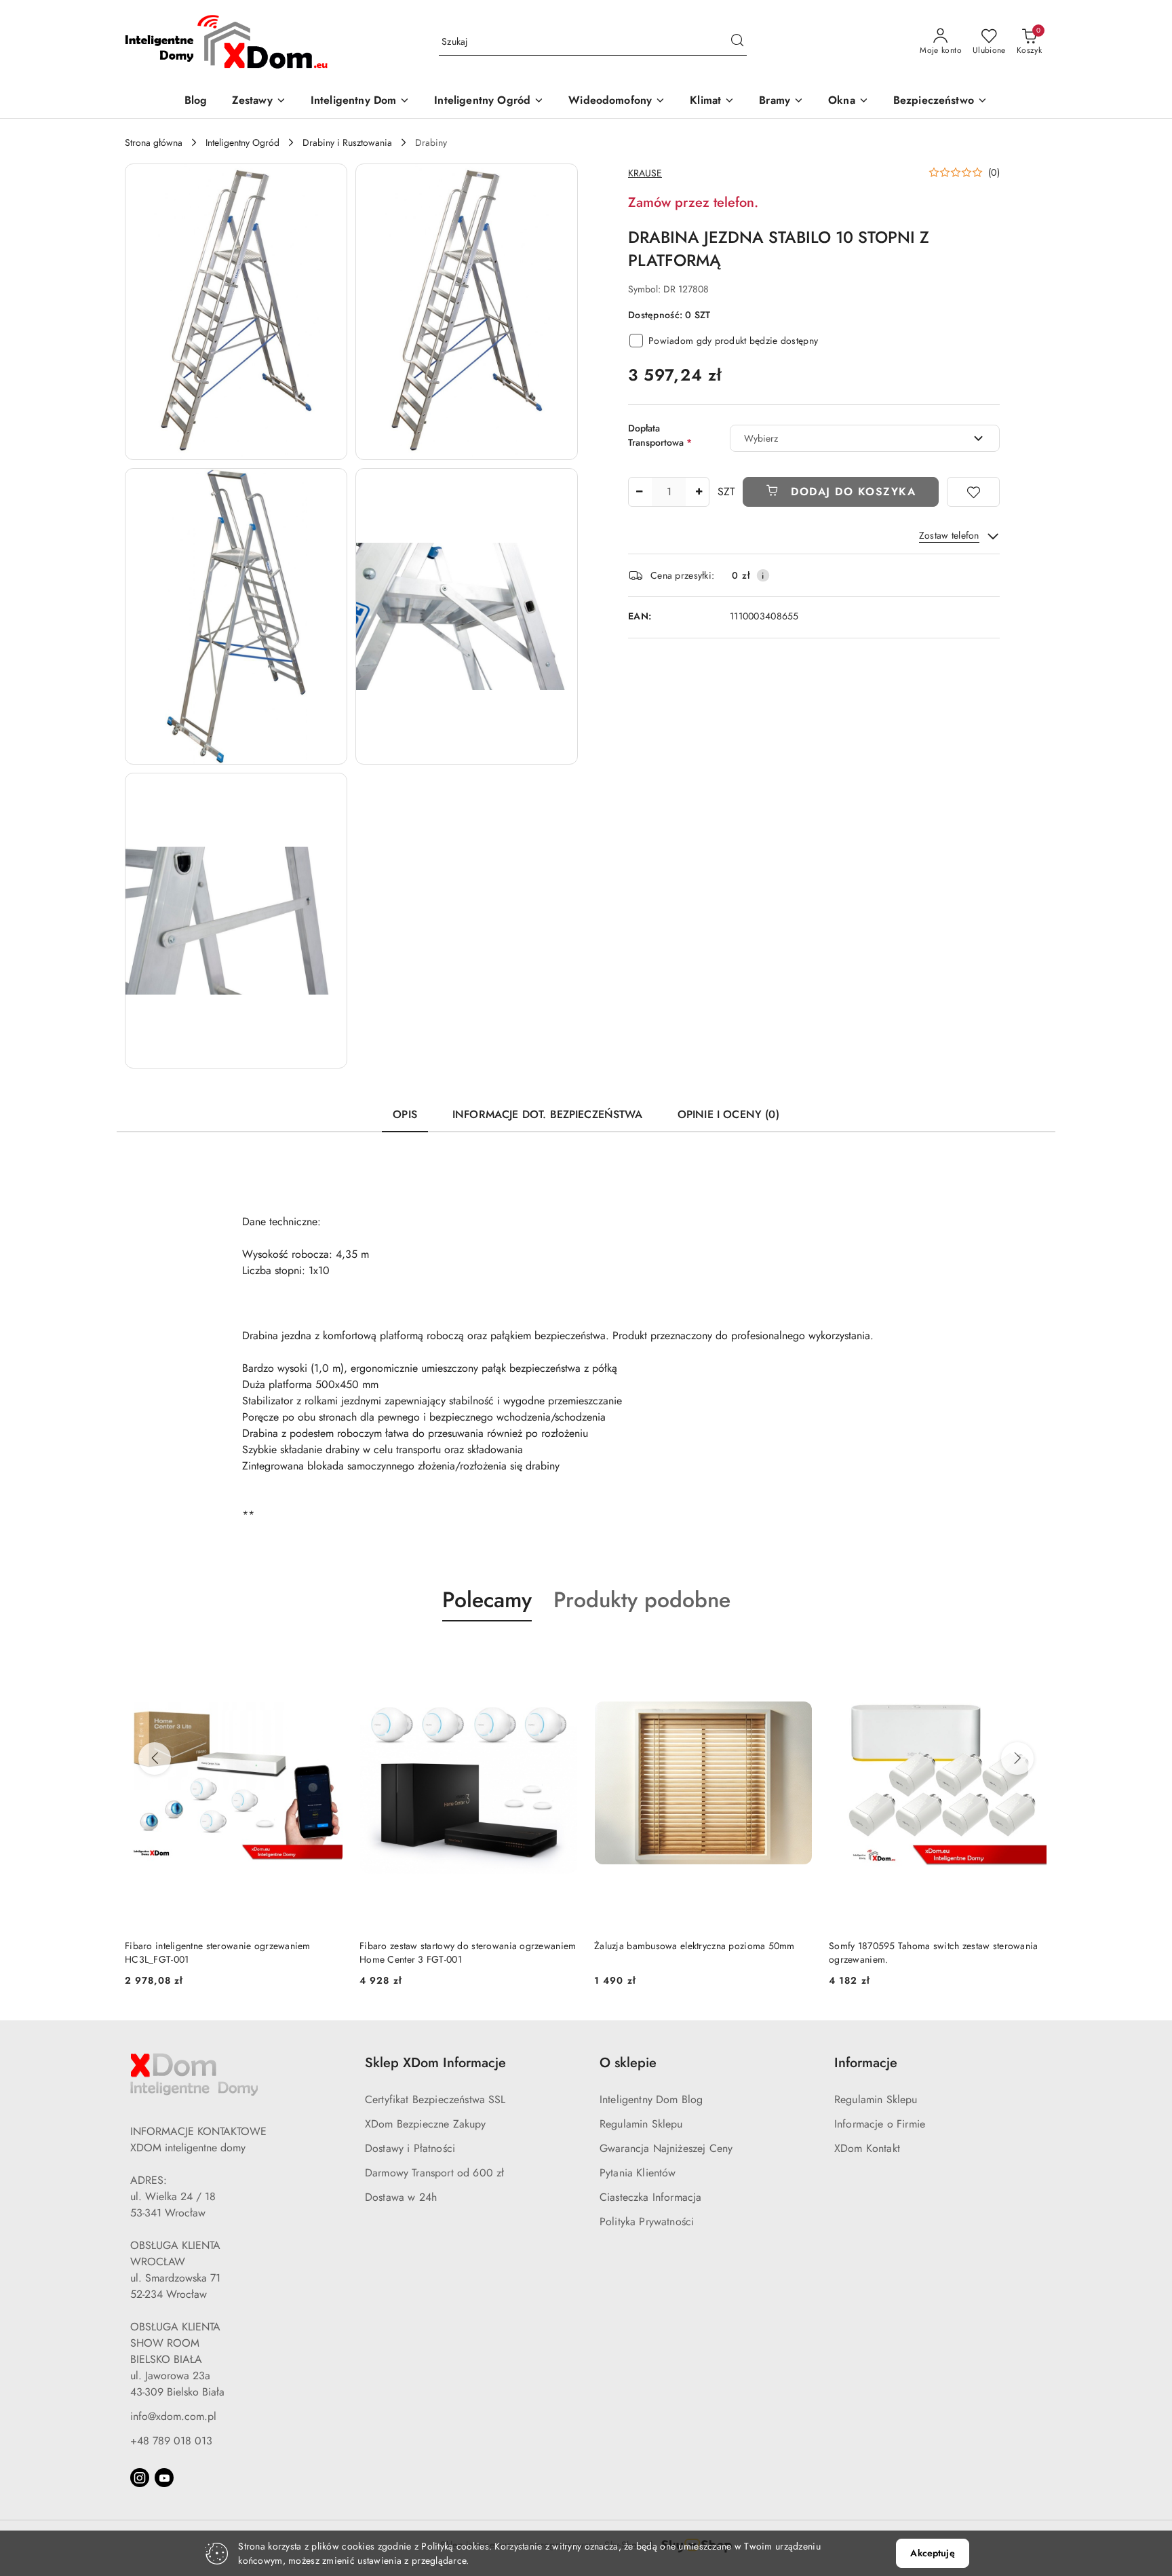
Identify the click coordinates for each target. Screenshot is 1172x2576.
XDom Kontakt (867, 2148)
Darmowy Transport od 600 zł (434, 2173)
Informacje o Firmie (880, 2124)
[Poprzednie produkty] (155, 1758)
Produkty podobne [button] (642, 1600)
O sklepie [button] (628, 2063)
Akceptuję (932, 2553)
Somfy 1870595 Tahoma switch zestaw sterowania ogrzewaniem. (699, 1953)
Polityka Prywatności (647, 2222)
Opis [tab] (405, 1114)
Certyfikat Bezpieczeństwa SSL (435, 2099)
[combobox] (865, 438)
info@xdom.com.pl (173, 2416)
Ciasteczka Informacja (650, 2197)
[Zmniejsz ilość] (639, 492)
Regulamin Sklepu (641, 2124)
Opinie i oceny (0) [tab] (728, 1114)
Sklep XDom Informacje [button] (435, 2063)
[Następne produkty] (1017, 1758)
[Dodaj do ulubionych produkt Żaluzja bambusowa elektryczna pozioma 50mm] (562, 1653)
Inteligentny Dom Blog (651, 2099)
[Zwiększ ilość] (699, 492)
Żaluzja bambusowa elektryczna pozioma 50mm (460, 1946)
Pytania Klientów (638, 2173)
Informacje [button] (866, 2063)
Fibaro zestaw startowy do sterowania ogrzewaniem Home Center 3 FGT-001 (233, 1953)
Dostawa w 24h (401, 2197)
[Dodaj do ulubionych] (973, 492)
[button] (236, 312)
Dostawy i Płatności (410, 2148)
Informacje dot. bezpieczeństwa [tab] (547, 1114)
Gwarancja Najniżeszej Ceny (666, 2148)
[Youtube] (164, 2478)
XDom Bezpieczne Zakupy (426, 2124)
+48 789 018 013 (171, 2441)
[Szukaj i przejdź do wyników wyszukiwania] (737, 42)
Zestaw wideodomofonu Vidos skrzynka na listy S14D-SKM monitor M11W (927, 1953)
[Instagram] (140, 2478)
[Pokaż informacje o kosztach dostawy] (763, 575)
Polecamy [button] (487, 1600)
